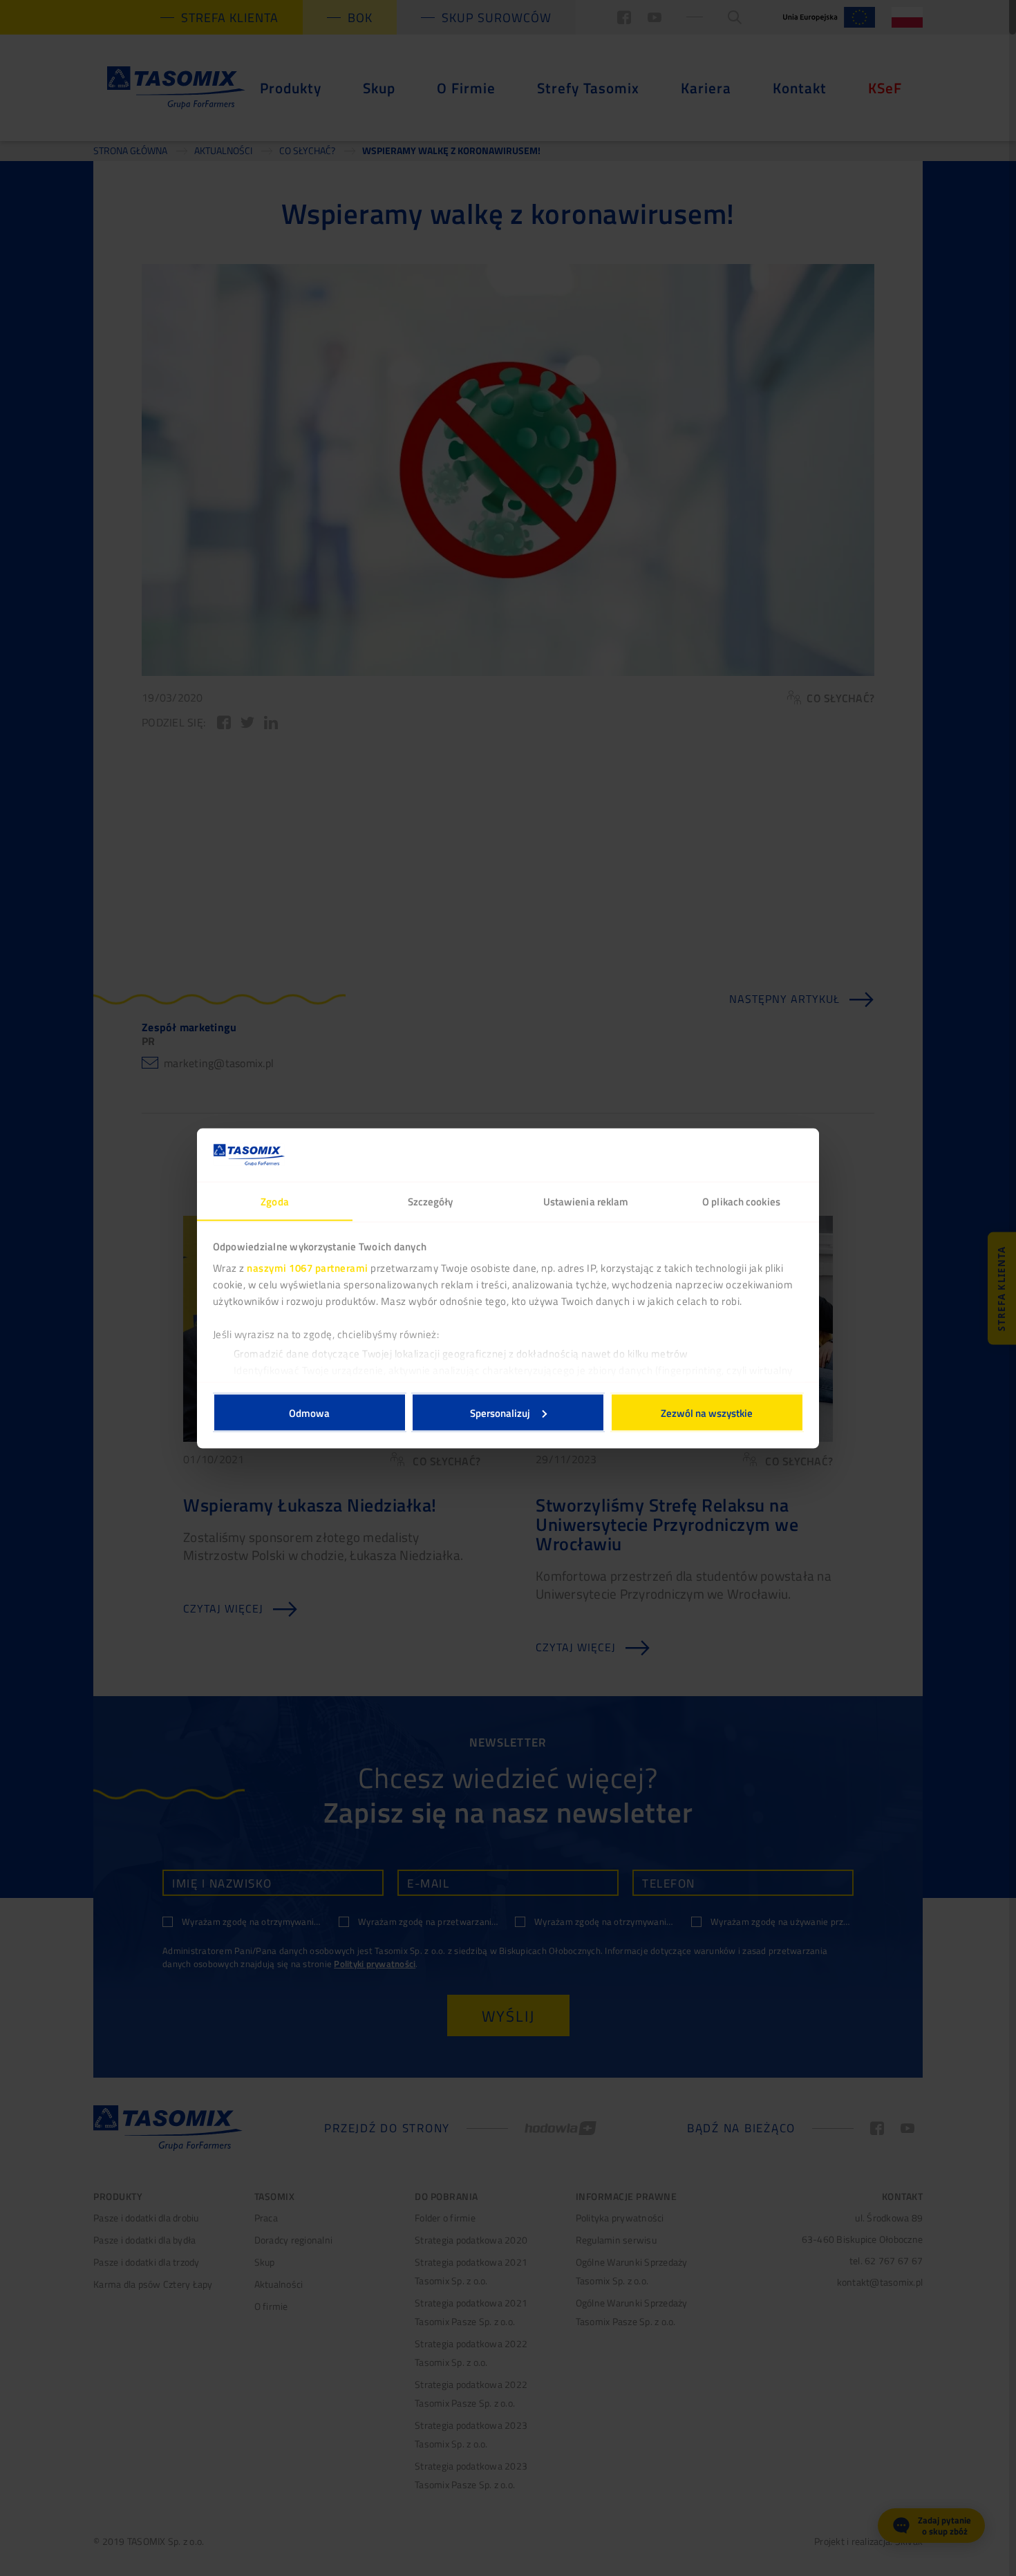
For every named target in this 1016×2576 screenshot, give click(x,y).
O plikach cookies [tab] (741, 1201)
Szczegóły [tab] (431, 1201)
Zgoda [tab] (275, 1201)
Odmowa (309, 1412)
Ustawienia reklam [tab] (586, 1201)
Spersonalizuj (500, 1412)
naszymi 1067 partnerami (308, 1268)
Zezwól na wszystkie (707, 1412)
